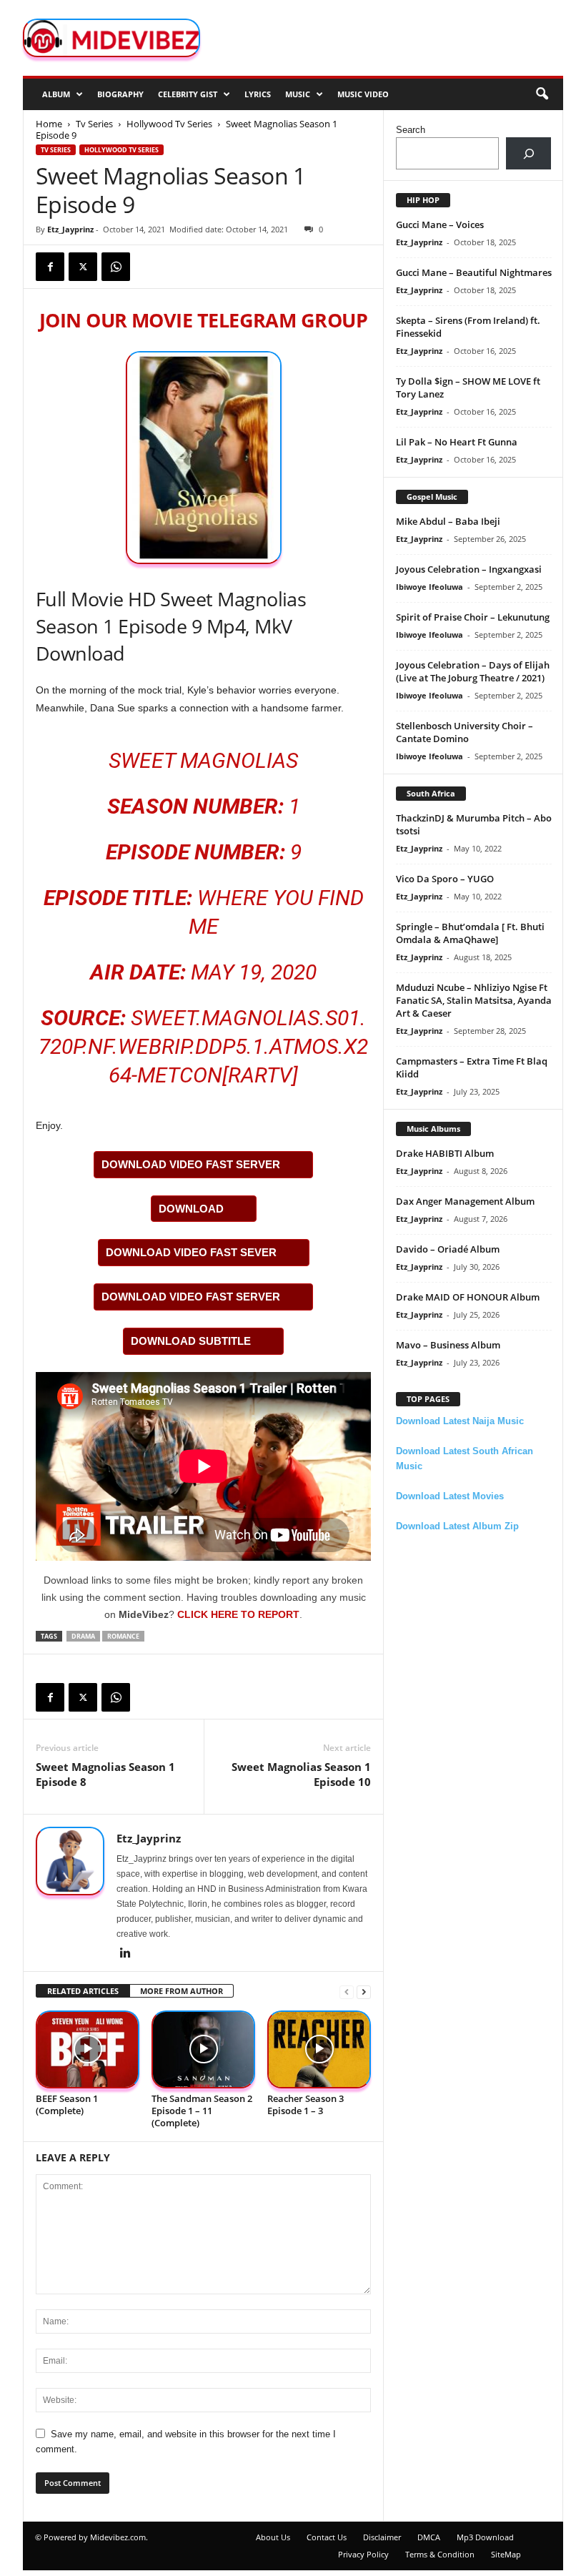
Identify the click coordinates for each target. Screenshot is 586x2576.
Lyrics (258, 94)
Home (49, 124)
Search (411, 130)
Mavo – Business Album (448, 1345)
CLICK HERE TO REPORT (238, 1614)
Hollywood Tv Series (169, 124)
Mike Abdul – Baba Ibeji (448, 521)
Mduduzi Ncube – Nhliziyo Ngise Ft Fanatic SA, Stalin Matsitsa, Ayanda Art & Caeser (474, 1000)
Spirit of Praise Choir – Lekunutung (473, 617)
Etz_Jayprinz (70, 229)
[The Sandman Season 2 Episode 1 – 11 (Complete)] (203, 2049)
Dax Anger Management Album (465, 1201)
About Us (273, 2537)
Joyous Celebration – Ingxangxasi (469, 569)
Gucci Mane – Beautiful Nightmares (474, 272)
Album (56, 94)
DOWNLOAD (191, 1209)
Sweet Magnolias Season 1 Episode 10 (301, 1774)
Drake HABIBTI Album (445, 1153)
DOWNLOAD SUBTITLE (191, 1341)
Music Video (363, 94)
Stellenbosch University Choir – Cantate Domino (465, 732)
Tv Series (94, 124)
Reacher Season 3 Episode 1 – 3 (306, 2104)
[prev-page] (347, 1992)
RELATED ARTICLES (83, 1991)
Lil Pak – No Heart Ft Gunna (457, 442)
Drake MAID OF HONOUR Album (468, 1297)
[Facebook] (50, 267)
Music (298, 94)
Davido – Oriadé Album (448, 1249)
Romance (123, 1636)
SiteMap (506, 2554)
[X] (83, 267)
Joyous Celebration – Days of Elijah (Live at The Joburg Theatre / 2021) (473, 671)
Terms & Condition (440, 2554)
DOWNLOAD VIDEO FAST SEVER (191, 1252)
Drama (83, 1636)
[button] (542, 94)
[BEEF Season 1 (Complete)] (88, 2049)
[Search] (528, 153)
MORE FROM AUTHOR (182, 1991)
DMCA (429, 2537)
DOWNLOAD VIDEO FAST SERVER (191, 1164)
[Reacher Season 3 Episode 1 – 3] (319, 2049)
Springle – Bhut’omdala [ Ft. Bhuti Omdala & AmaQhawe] (470, 933)
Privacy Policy (363, 2554)
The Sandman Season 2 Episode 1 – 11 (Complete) (202, 2111)
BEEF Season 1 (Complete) (67, 2104)
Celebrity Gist (188, 94)
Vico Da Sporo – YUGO (445, 879)
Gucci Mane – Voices (440, 224)
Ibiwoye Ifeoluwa (429, 587)
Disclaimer (382, 2537)
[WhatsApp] (116, 267)
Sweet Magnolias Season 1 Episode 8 (105, 1774)
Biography (120, 94)
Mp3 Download (485, 2537)
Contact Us (327, 2537)
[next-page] (364, 1992)
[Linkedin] (125, 1954)
